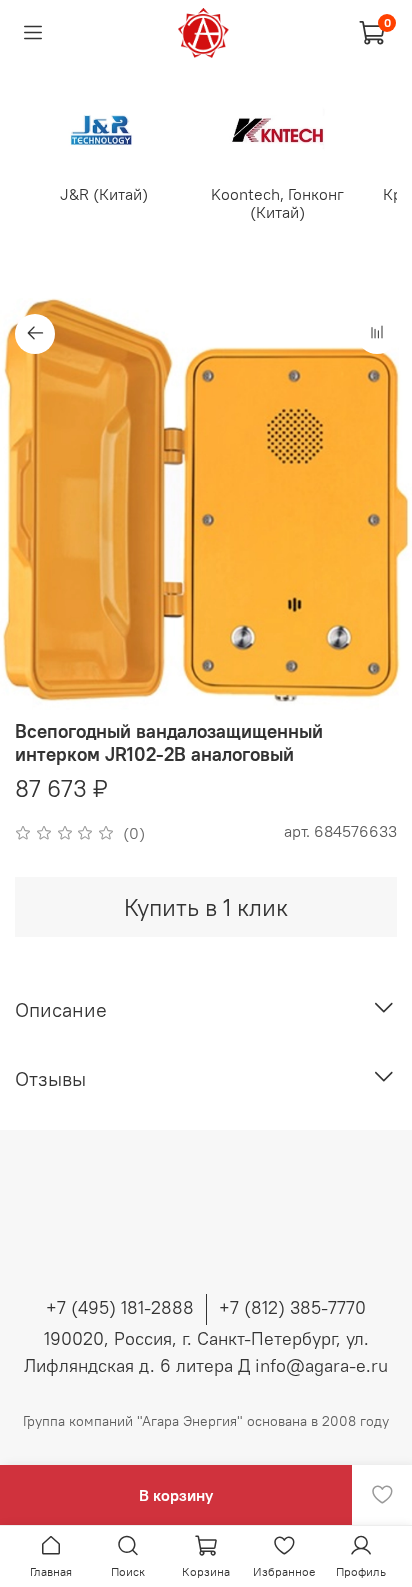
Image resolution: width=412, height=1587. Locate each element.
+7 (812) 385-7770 (292, 1307)
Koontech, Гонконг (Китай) (277, 203)
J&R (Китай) (104, 194)
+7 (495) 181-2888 (120, 1307)
